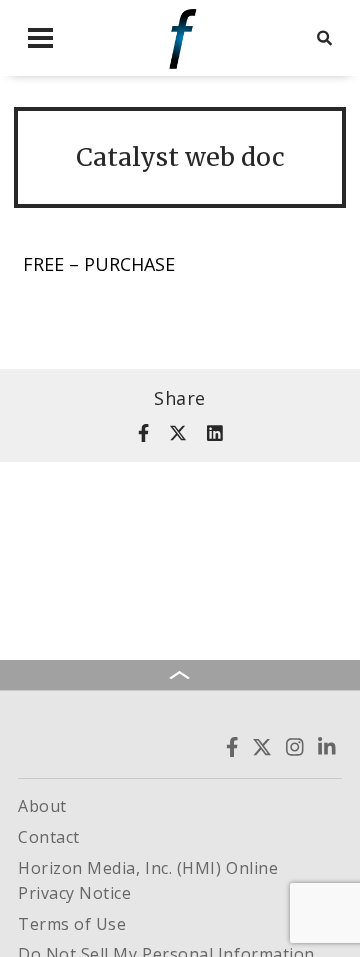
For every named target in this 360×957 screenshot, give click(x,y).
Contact (49, 837)
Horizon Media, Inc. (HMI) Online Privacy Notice (148, 881)
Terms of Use (72, 924)
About (42, 806)
